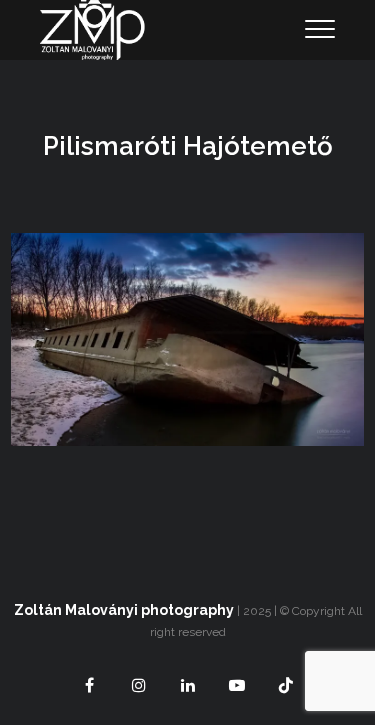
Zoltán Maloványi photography (124, 610)
